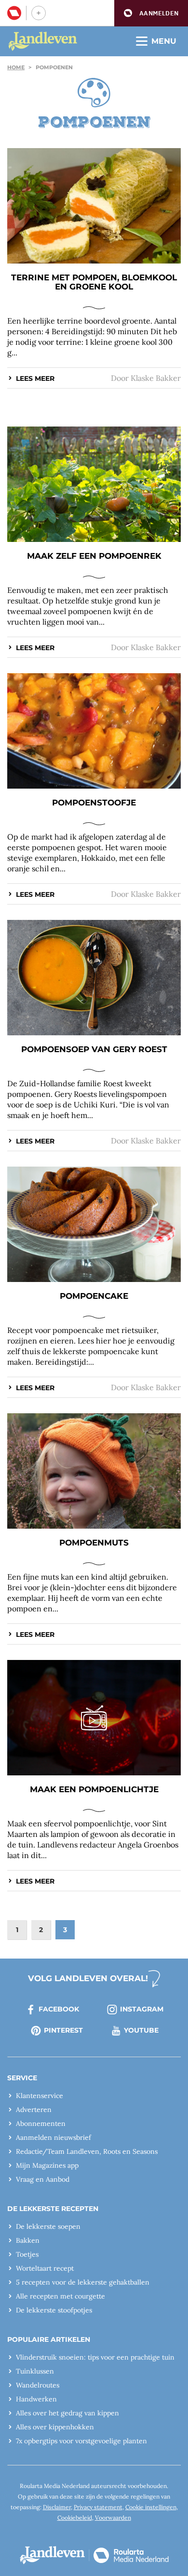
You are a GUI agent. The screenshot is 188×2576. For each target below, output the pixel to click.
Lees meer (35, 378)
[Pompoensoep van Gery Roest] (94, 978)
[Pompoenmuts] (94, 1471)
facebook (59, 2009)
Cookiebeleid (75, 2518)
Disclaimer (57, 2507)
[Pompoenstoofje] (94, 731)
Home (16, 67)
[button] (151, 13)
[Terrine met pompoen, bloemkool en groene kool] (94, 206)
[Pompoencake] (94, 1224)
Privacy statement (98, 2507)
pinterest (63, 2030)
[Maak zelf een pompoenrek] (94, 484)
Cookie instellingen (151, 2507)
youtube (141, 2030)
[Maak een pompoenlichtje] (94, 1718)
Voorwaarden (113, 2518)
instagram (142, 2009)
